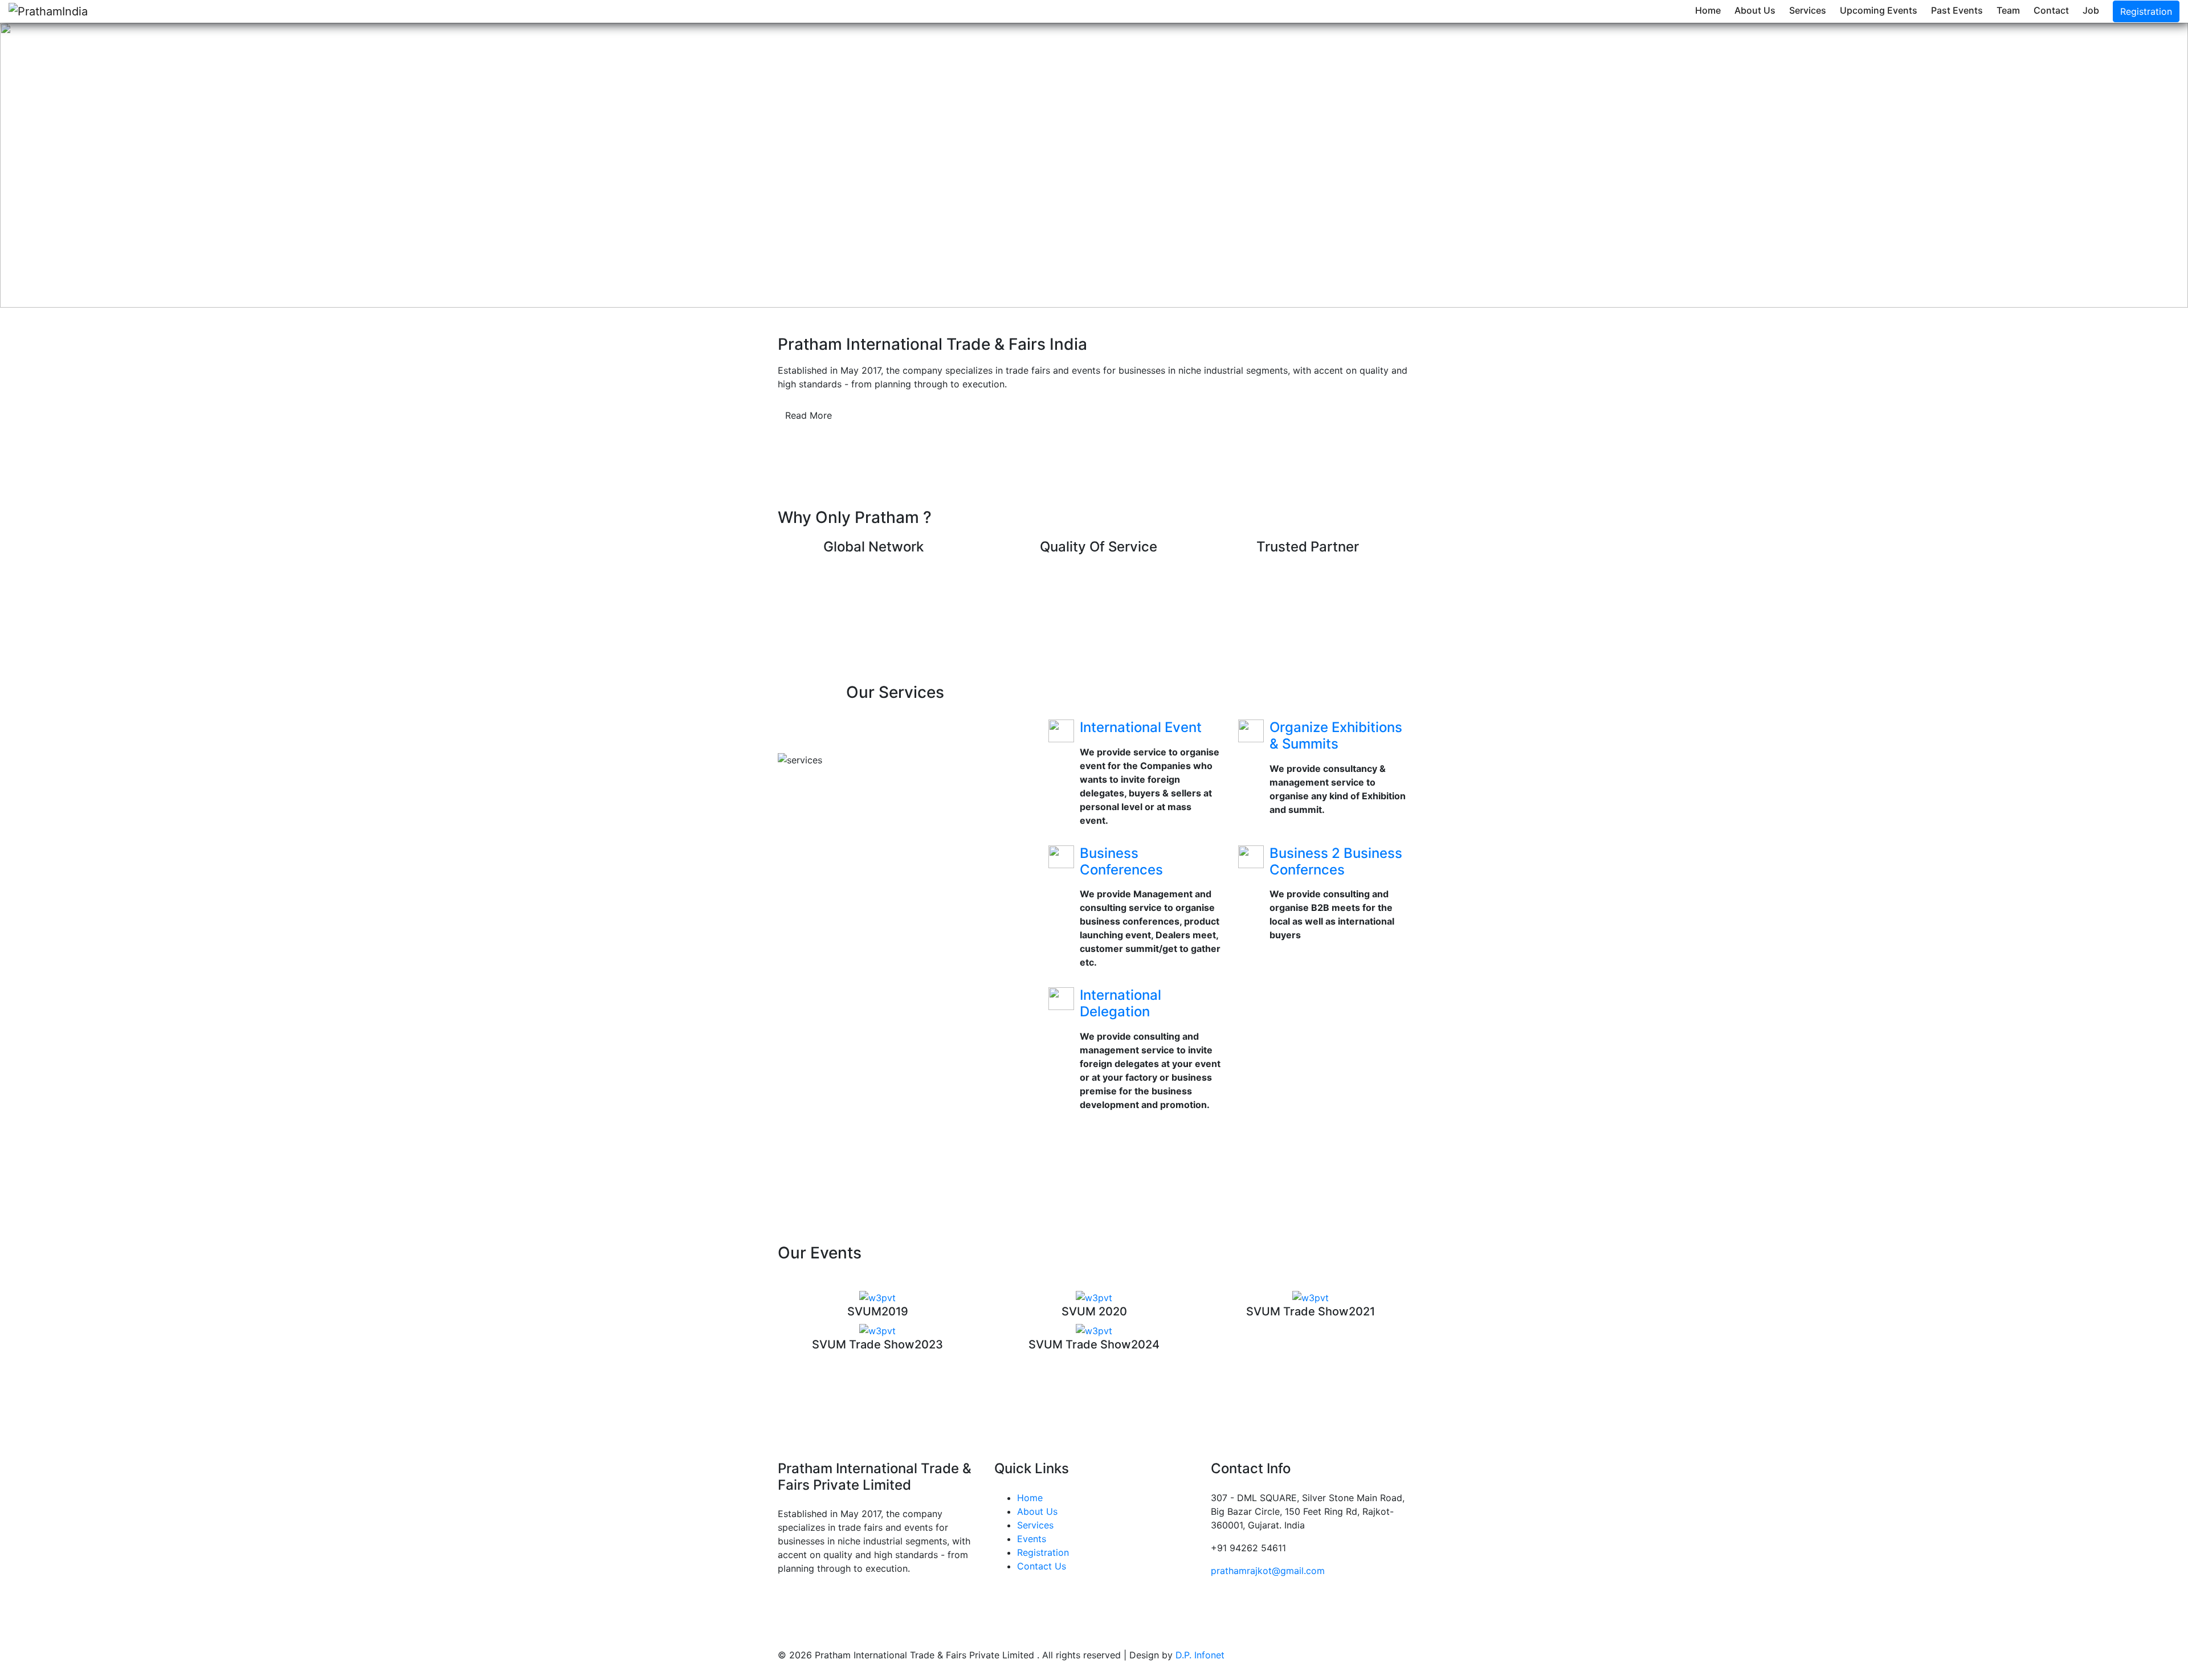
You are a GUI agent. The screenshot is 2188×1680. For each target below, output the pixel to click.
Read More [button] (809, 415)
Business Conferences (1121, 861)
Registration (2146, 11)
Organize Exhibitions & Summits (1336, 735)
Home (1708, 10)
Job (2091, 10)
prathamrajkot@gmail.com (1268, 1571)
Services (1808, 10)
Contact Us (1042, 1566)
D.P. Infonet (1200, 1655)
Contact (2051, 10)
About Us (1755, 10)
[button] (164, 165)
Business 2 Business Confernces (1336, 861)
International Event (1141, 727)
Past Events (1957, 10)
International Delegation (1120, 1003)
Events (1032, 1539)
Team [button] (2008, 10)
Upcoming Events (1879, 10)
